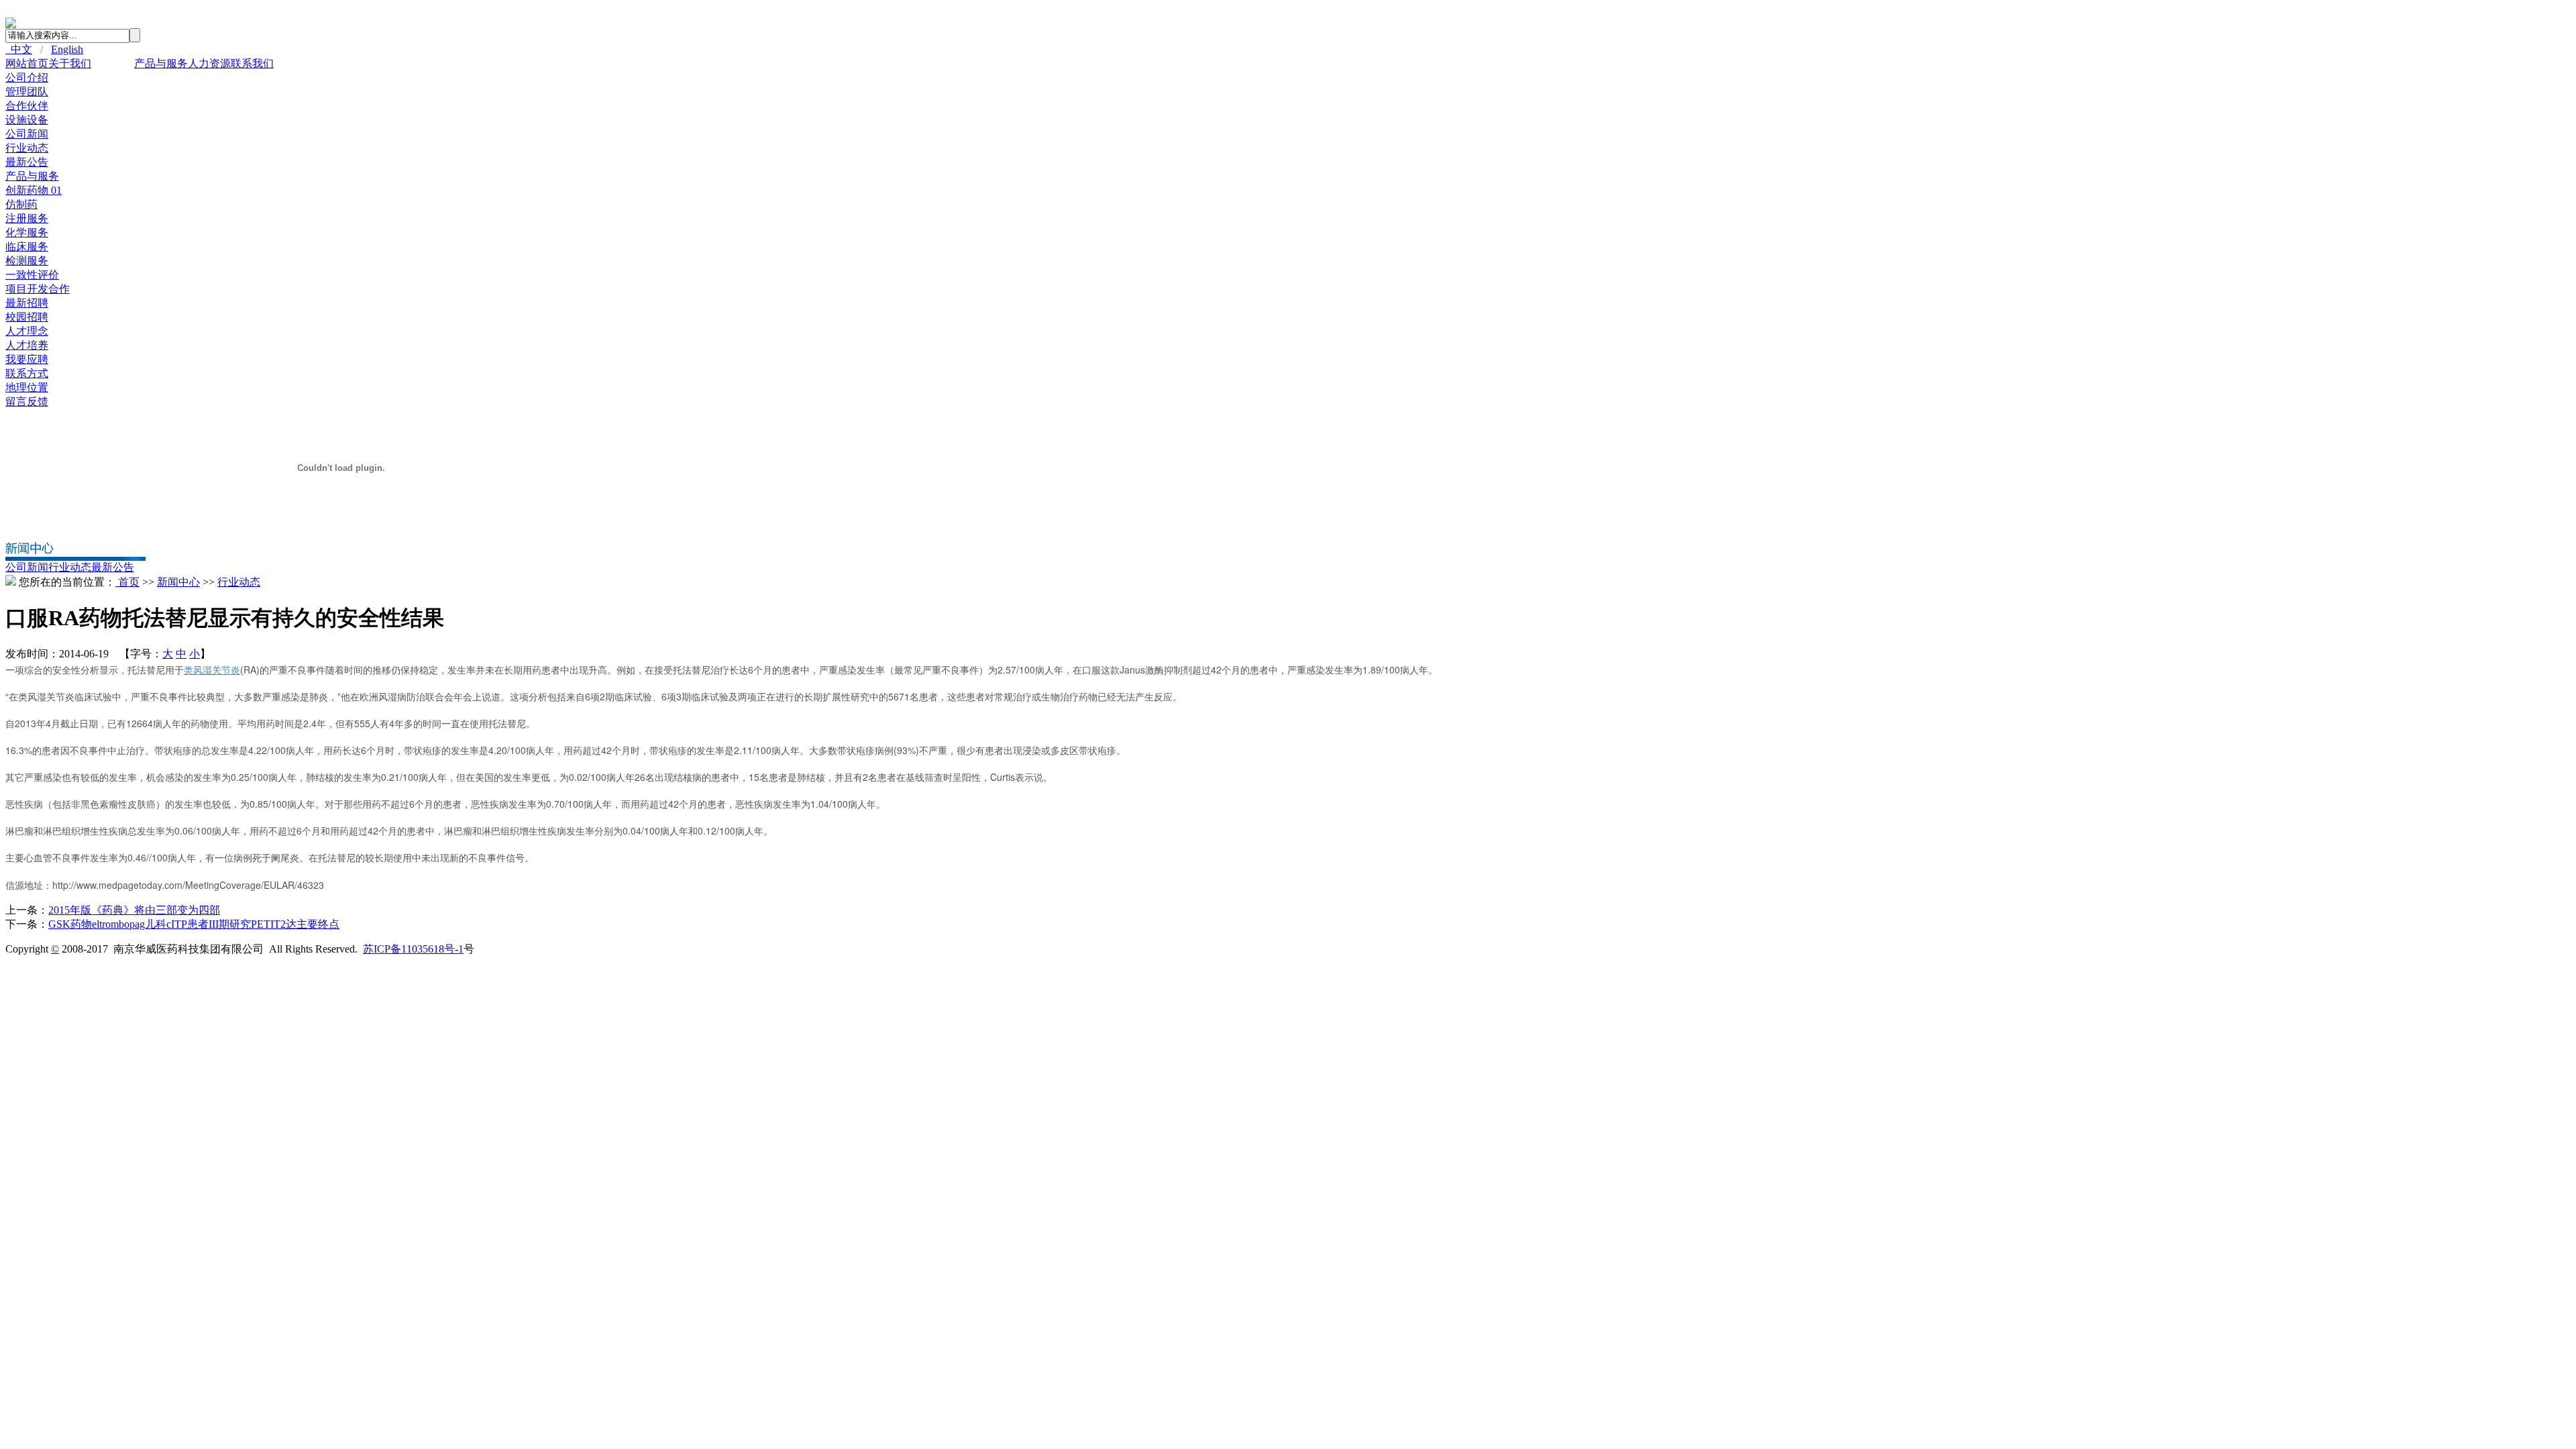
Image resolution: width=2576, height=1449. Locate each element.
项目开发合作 (38, 289)
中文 (19, 49)
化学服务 (27, 232)
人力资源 (209, 63)
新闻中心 (113, 63)
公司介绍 (27, 77)
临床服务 (27, 247)
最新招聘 (27, 303)
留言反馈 (27, 401)
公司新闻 (27, 134)
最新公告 (27, 162)
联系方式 (27, 373)
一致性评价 (32, 275)
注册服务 (27, 218)
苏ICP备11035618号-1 (413, 949)
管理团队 (27, 92)
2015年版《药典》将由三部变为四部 (134, 910)
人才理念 (27, 331)
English (67, 49)
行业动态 (27, 148)
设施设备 (27, 120)
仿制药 (21, 204)
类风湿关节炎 (212, 669)
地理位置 (27, 387)
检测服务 (27, 261)
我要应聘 (27, 359)
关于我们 (70, 63)
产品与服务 (161, 63)
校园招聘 (27, 317)
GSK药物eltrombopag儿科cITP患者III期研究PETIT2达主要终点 (194, 924)
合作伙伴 (27, 106)
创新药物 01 (34, 190)
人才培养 (27, 345)
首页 (127, 582)
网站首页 (27, 63)
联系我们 (252, 63)
